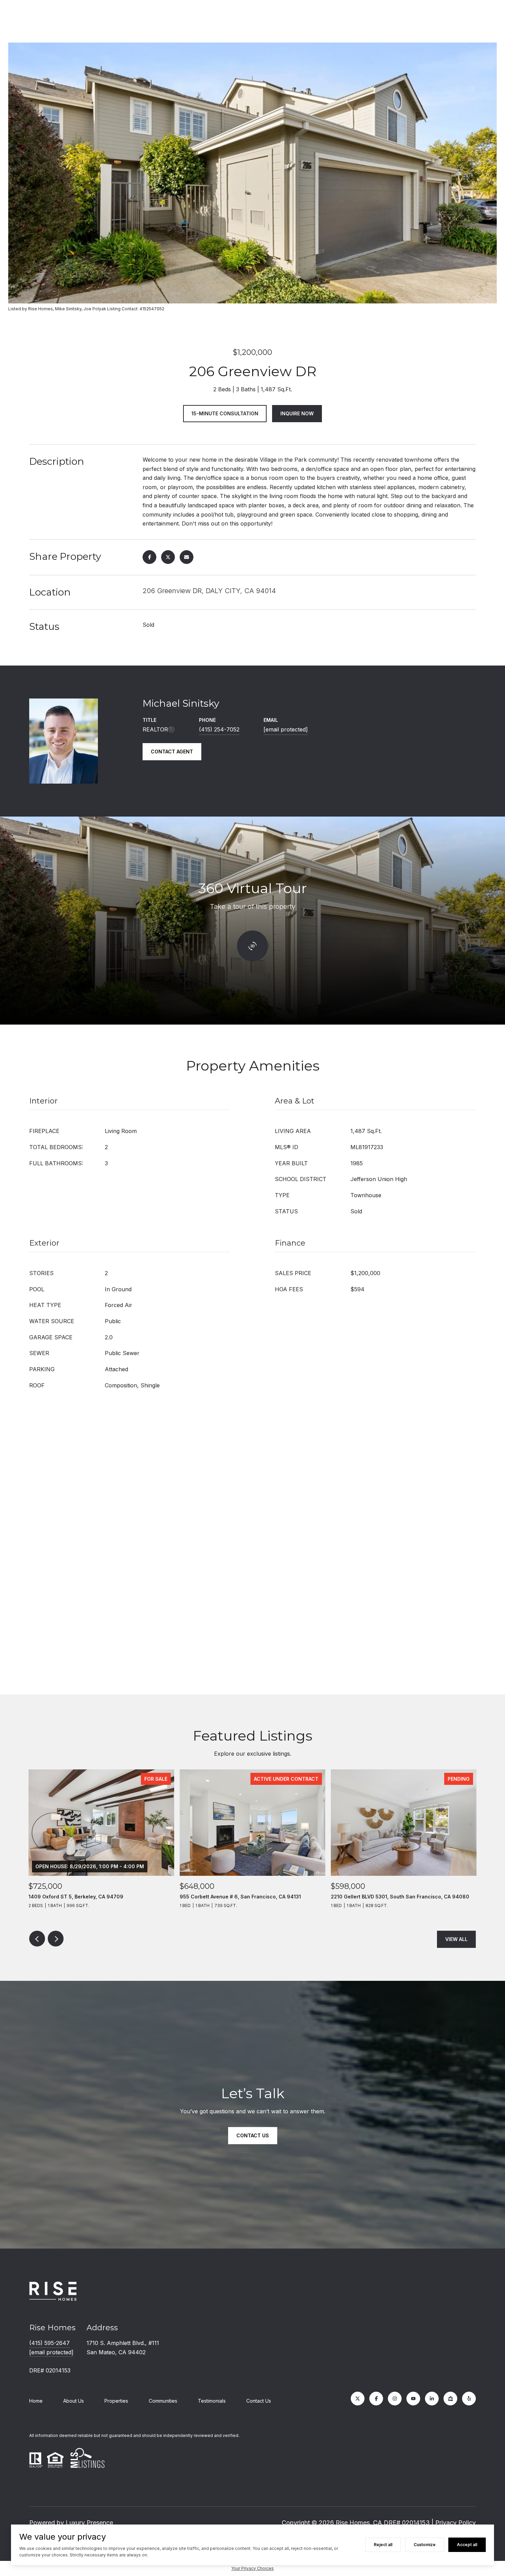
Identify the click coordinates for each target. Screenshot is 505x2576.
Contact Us (259, 2401)
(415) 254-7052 (219, 729)
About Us (74, 2401)
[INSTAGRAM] (395, 2399)
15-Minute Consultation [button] (225, 413)
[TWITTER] (358, 2399)
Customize (425, 2545)
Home (36, 2401)
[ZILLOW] (450, 2399)
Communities (163, 2401)
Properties (116, 2401)
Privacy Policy (456, 2523)
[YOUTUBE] (413, 2399)
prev (37, 1939)
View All (456, 1939)
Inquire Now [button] (297, 413)
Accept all (467, 2545)
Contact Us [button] (253, 2135)
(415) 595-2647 (49, 2343)
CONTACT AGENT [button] (172, 752)
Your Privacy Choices (252, 2568)
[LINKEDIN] (432, 2399)
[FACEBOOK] (376, 2399)
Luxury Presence (89, 2523)
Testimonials (212, 2401)
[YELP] (469, 2399)
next (56, 1939)
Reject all (383, 2545)
